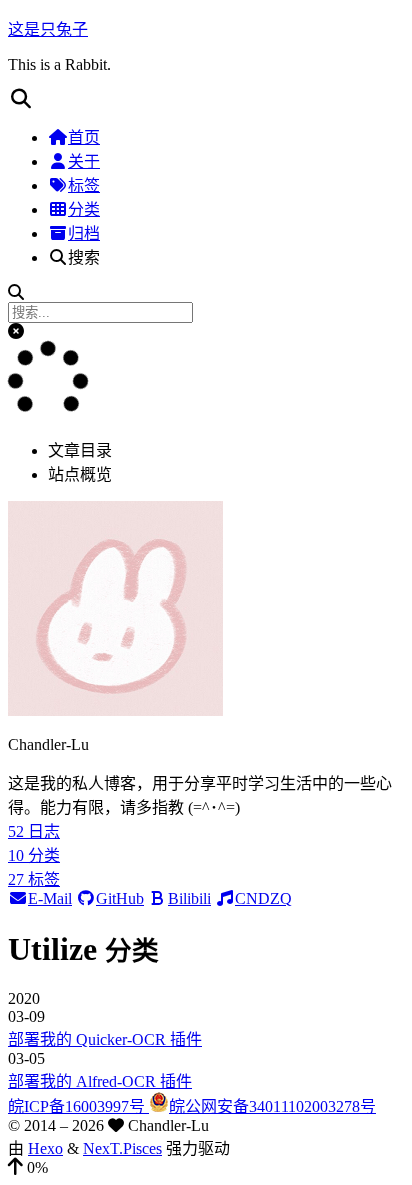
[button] (206, 99)
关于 (84, 161)
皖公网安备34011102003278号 (272, 1106)
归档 (84, 233)
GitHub (120, 898)
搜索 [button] (84, 257)
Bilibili (189, 898)
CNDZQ (263, 898)
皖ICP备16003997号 (78, 1106)
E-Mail (50, 898)
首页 (84, 137)
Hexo (45, 1148)
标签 (84, 185)
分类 (84, 209)
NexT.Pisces (122, 1148)
